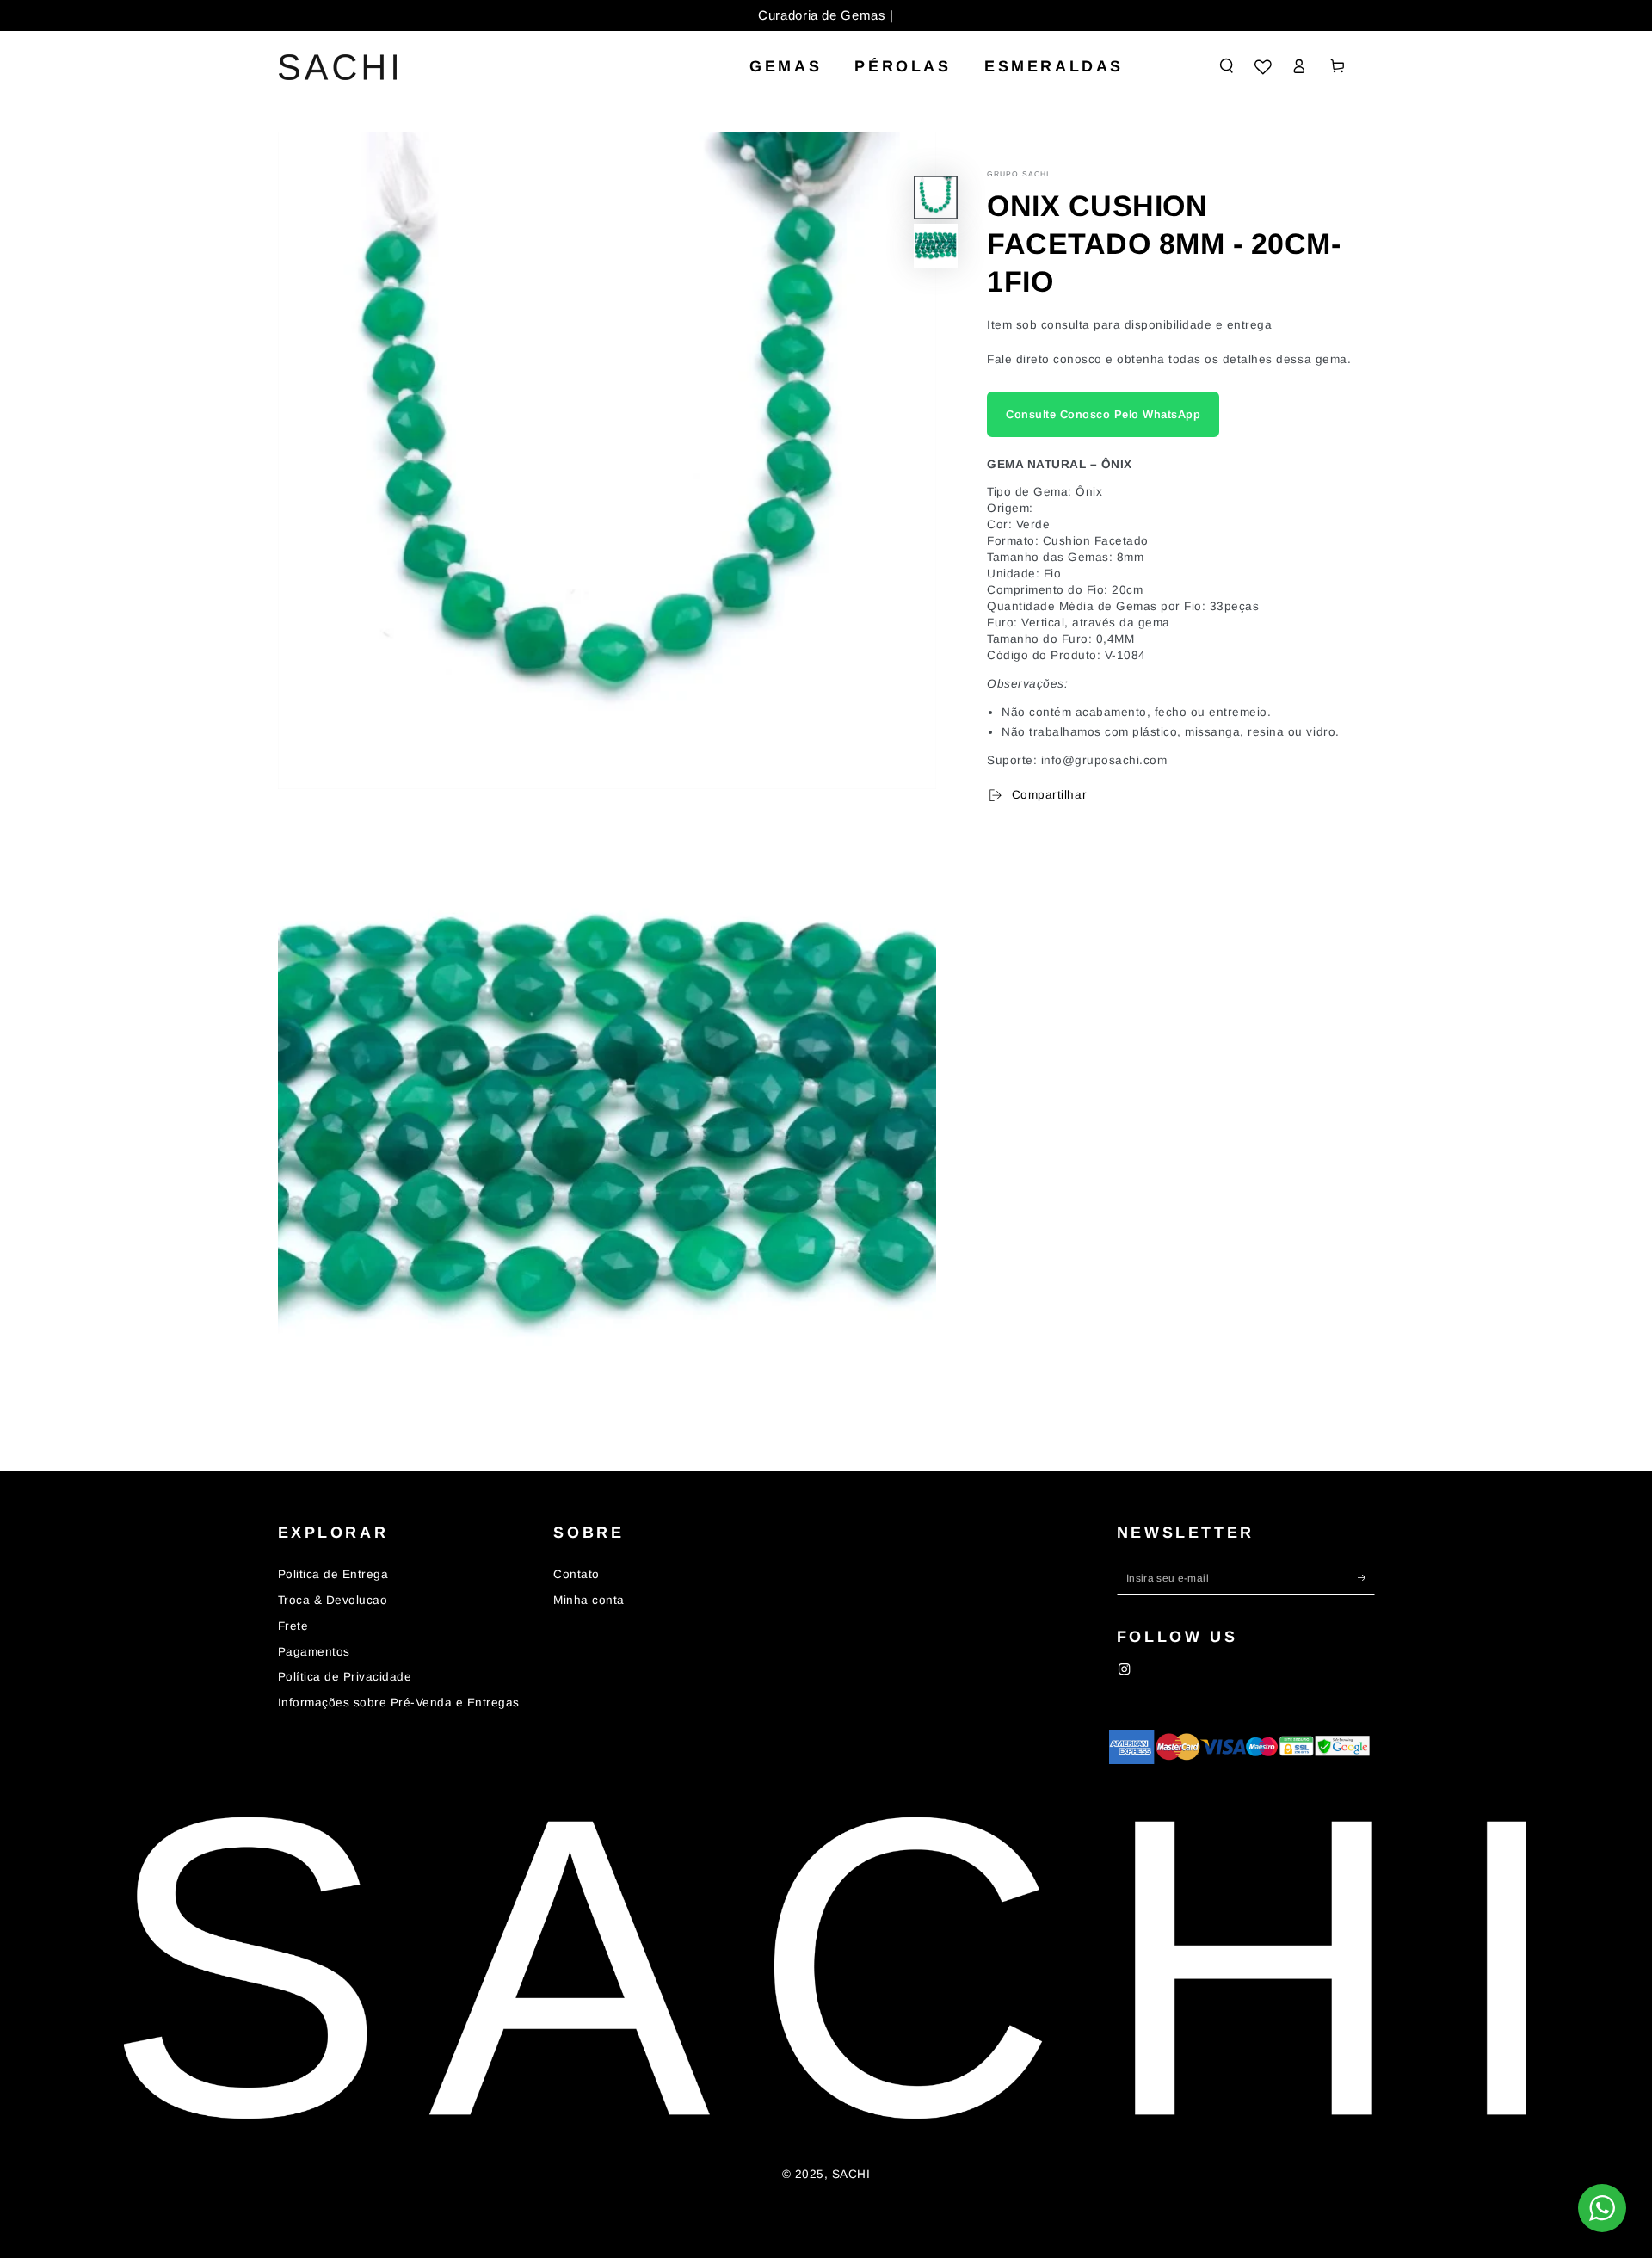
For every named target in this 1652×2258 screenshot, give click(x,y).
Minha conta (589, 1600)
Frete (293, 1626)
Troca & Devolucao (333, 1600)
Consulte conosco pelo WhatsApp (1103, 414)
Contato (576, 1574)
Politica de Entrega (333, 1574)
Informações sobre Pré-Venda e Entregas (399, 1703)
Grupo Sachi (1018, 174)
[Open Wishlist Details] (1263, 67)
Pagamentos (314, 1652)
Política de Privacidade (345, 1677)
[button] (1227, 66)
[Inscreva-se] (1366, 1577)
